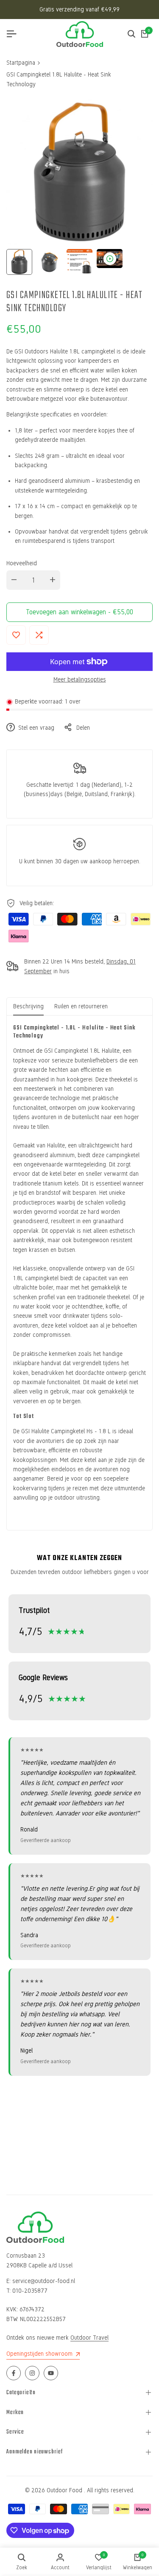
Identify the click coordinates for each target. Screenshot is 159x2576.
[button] (16, 635)
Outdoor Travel (89, 2338)
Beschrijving (28, 1006)
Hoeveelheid (22, 563)
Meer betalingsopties (80, 680)
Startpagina (21, 63)
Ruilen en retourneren (81, 1006)
